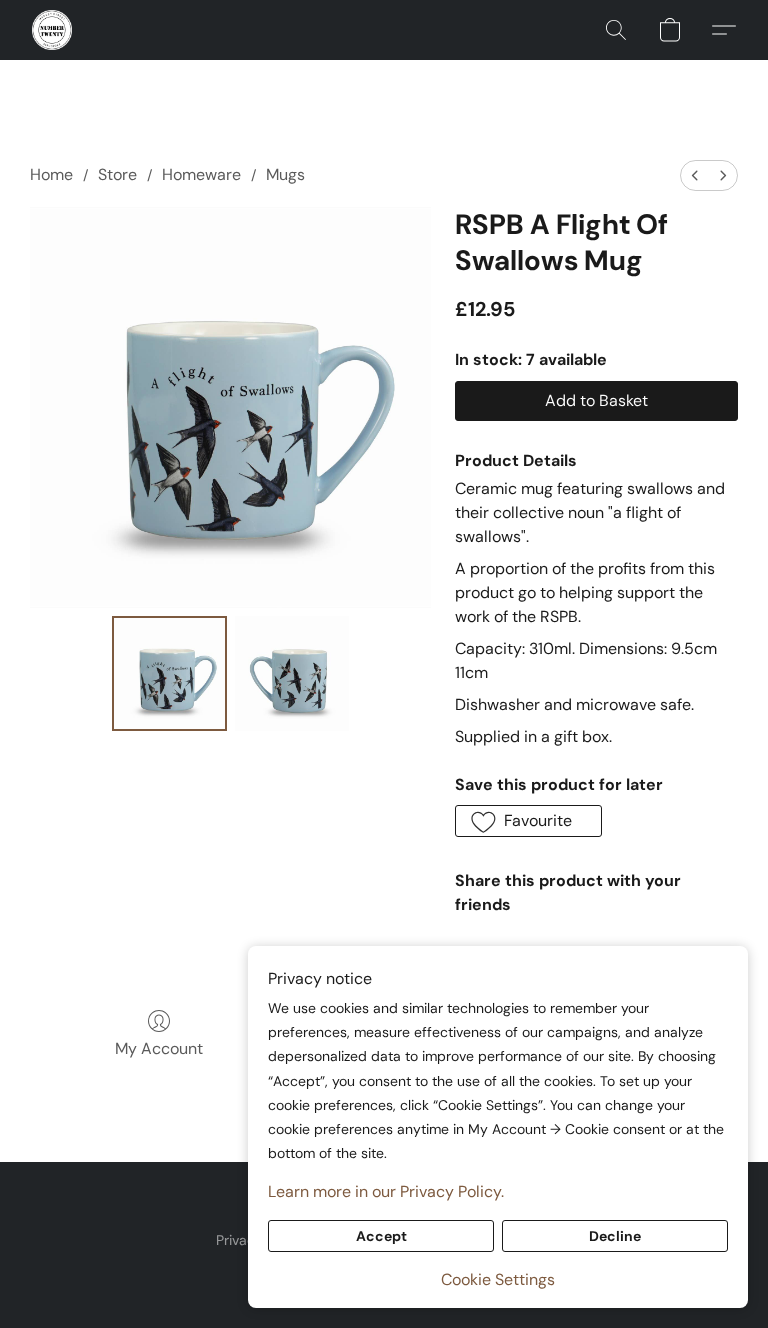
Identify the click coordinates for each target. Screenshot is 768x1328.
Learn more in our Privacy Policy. (386, 1191)
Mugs (285, 174)
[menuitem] (695, 175)
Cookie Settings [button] (498, 1279)
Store (117, 174)
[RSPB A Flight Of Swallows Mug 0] (169, 673)
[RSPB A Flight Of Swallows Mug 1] (292, 673)
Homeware (201, 174)
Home (51, 174)
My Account (159, 1048)
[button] (52, 30)
